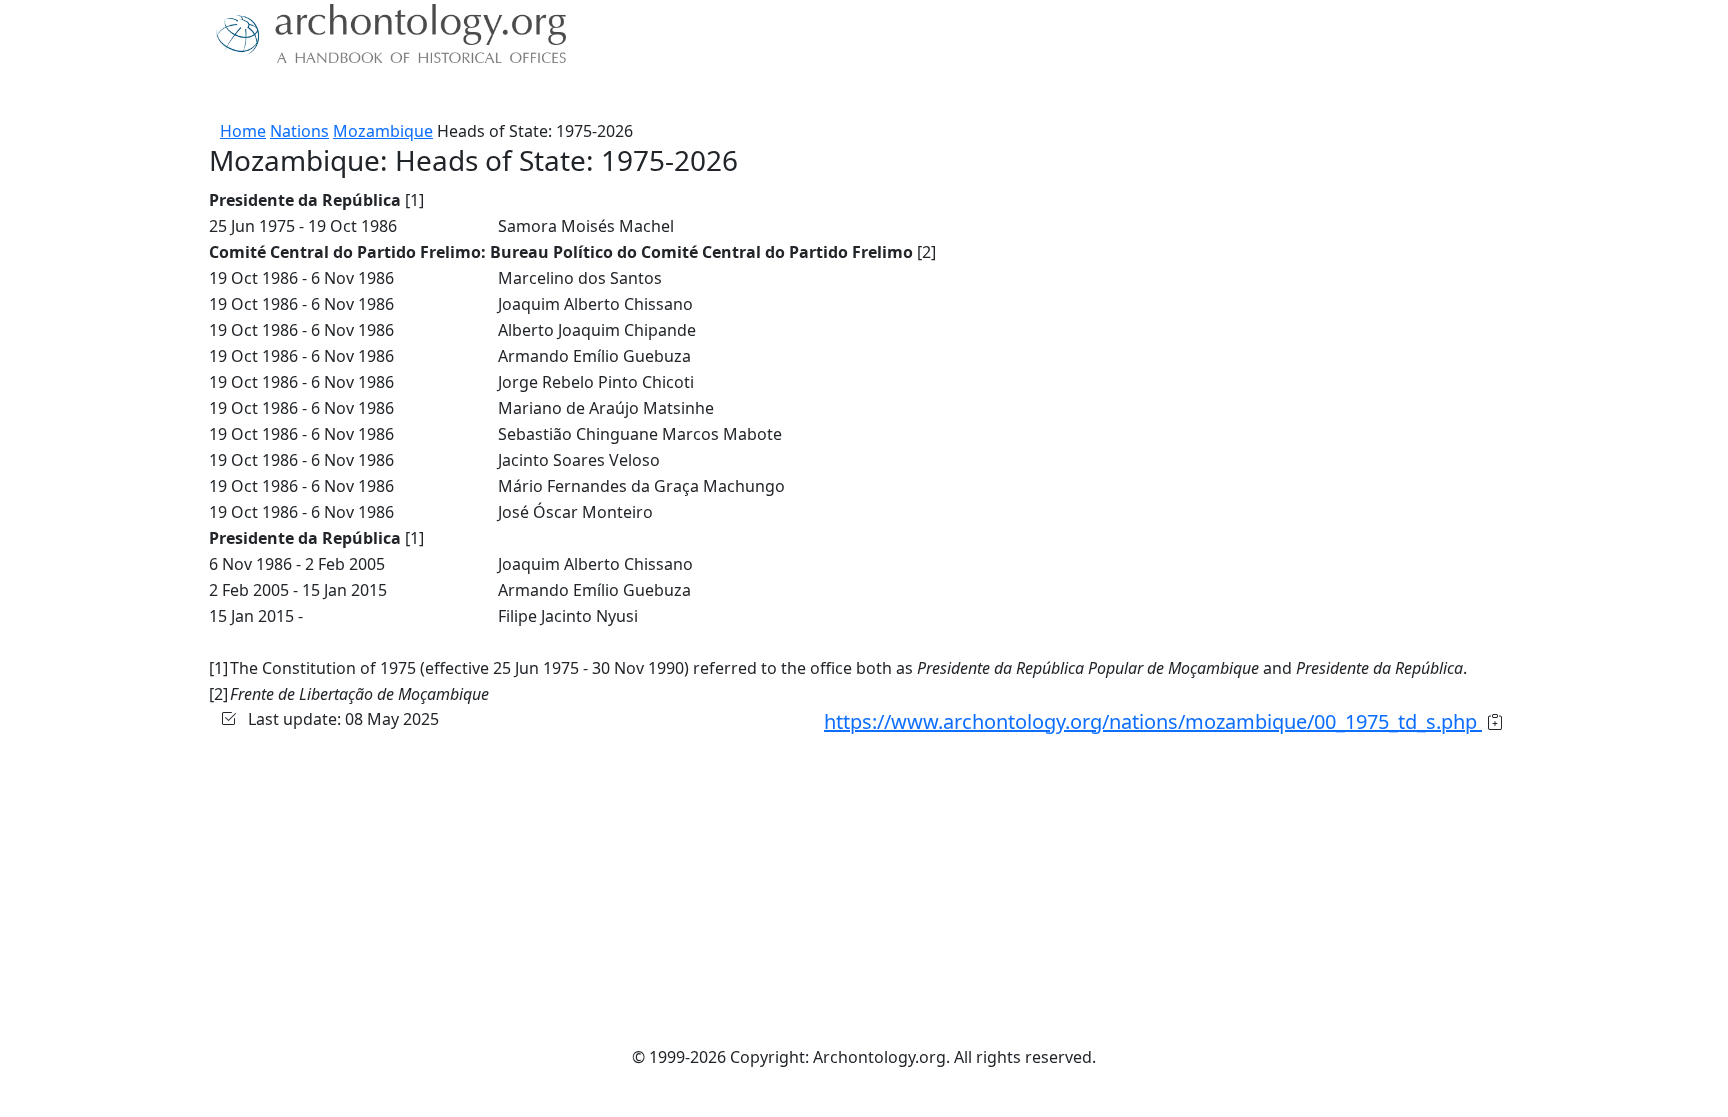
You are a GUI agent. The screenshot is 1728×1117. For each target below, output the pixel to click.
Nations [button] (343, 95)
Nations (299, 131)
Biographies (523, 95)
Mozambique (383, 131)
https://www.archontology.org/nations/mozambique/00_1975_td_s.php (1153, 721)
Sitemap (616, 95)
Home (243, 131)
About (275, 95)
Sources (431, 95)
